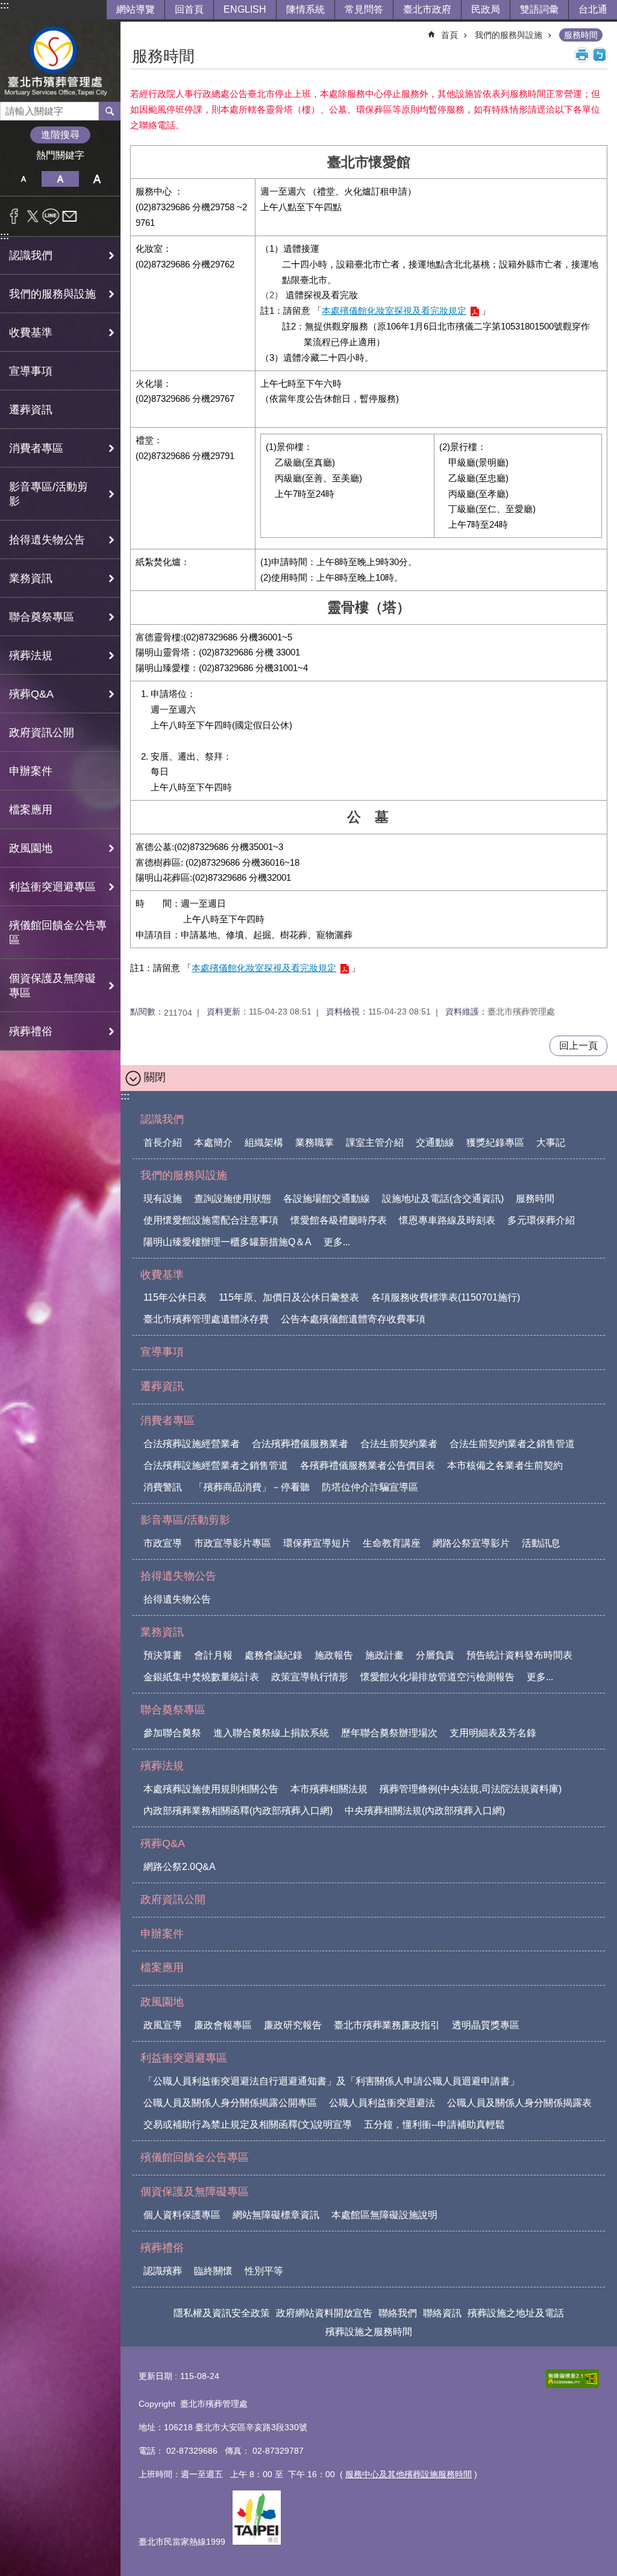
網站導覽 (136, 9)
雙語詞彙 (539, 9)
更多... (337, 1242)
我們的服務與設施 (509, 35)
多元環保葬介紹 (541, 1220)
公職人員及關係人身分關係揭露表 (519, 2103)
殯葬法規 (162, 1766)
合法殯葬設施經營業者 (192, 1444)
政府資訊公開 (42, 733)
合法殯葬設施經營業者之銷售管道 (216, 1465)
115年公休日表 (175, 1297)
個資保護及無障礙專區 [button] (52, 986)
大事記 (551, 1143)
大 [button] (97, 179)
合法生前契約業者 (399, 1444)
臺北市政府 (427, 9)
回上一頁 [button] (578, 1046)
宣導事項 (31, 371)
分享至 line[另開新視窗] (51, 216)
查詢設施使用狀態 (233, 1199)
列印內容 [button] (582, 55)
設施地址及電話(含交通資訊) (443, 1199)
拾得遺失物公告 (178, 1576)
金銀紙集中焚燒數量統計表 (201, 1677)
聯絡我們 (398, 2313)
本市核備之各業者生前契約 (505, 1465)
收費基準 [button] (31, 333)
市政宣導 (163, 1543)
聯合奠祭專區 (173, 1710)
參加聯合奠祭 (172, 1733)
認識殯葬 (163, 2271)
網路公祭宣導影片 (471, 1543)
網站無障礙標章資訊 (276, 2215)
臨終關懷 (213, 2271)
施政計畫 (384, 1655)
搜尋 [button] (110, 111)
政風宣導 (163, 2025)
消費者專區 (168, 1421)
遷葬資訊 (31, 410)
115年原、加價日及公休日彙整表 (289, 1297)
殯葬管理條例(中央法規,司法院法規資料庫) (471, 1789)
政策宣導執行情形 (310, 1677)
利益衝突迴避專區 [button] (52, 887)
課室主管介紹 (375, 1143)
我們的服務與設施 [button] (52, 294)
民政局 (486, 9)
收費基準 (162, 1275)
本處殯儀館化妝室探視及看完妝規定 (394, 311)
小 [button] (23, 179)
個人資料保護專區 (182, 2215)
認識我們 (162, 1119)
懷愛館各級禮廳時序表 (339, 1220)
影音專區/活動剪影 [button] (49, 494)
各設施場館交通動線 (327, 1199)
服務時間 (581, 35)
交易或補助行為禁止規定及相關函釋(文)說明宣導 (248, 2124)
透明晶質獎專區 (486, 2025)
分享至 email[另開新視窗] (70, 216)
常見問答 (364, 9)
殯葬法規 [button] (31, 655)
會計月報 (213, 1655)
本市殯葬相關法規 (329, 1789)
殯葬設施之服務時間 (369, 2332)
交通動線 (435, 1143)
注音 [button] (600, 55)
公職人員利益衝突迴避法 (382, 2103)
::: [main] (138, 30)
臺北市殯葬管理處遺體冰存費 (206, 1319)
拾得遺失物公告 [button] (47, 540)
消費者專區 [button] (36, 448)
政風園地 (162, 2002)
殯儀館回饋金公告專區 (58, 933)
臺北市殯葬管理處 (60, 62)
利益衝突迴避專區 (184, 2058)
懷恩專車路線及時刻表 (447, 1220)
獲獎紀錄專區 (495, 1143)
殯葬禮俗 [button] (31, 1031)
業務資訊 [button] (31, 578)
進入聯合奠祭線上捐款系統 (271, 1733)
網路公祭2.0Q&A (180, 1867)
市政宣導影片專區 (233, 1543)
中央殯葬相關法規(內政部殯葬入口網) (425, 1811)
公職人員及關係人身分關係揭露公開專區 (230, 2103)
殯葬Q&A (163, 1843)
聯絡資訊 (442, 2313)
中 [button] (60, 179)
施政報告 (334, 1655)
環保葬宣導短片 (317, 1543)
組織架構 (264, 1143)
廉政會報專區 (223, 2025)
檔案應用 (31, 810)
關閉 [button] (155, 1077)
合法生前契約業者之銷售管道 (512, 1444)
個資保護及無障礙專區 (195, 2192)
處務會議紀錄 (274, 1655)
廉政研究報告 (293, 2025)
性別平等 (264, 2271)
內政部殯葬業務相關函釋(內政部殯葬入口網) (238, 1811)
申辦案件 (31, 771)
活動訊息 (541, 1543)
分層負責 (435, 1655)
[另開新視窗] (572, 2379)
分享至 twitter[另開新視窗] (33, 216)
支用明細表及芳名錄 (493, 1733)
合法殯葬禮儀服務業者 (300, 1444)
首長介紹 (163, 1143)
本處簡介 (213, 1143)
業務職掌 (315, 1143)
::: (5, 5)
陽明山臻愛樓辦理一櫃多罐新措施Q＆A (227, 1242)
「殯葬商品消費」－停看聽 (252, 1487)
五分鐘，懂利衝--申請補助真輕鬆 (434, 2124)
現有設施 (163, 1199)
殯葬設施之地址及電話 (516, 2313)
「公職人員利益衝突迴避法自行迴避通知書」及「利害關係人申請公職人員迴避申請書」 (331, 2081)
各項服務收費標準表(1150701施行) (446, 1297)
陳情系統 (305, 9)
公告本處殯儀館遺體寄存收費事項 (353, 1319)
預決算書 (163, 1655)
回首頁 (189, 9)
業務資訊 (162, 1632)
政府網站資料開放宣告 (324, 2313)
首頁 (449, 35)
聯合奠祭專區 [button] (42, 617)
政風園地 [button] (31, 848)
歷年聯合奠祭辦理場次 (389, 1733)
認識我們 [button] (31, 255)
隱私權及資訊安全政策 (222, 2313)
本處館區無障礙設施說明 (384, 2215)
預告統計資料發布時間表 (519, 1655)
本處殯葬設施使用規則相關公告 (211, 1789)
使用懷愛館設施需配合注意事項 (211, 1220)
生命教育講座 (392, 1543)
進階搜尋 (60, 135)
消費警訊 (163, 1487)
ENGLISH (245, 9)
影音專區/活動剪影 (185, 1520)
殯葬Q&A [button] (31, 694)
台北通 (593, 9)
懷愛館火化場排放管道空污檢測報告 (437, 1677)
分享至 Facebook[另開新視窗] (14, 216)
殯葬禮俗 (162, 2248)
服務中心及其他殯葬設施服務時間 (409, 2474)
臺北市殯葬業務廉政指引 (387, 2025)
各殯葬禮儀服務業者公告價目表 (368, 1465)
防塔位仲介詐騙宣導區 (370, 1487)
